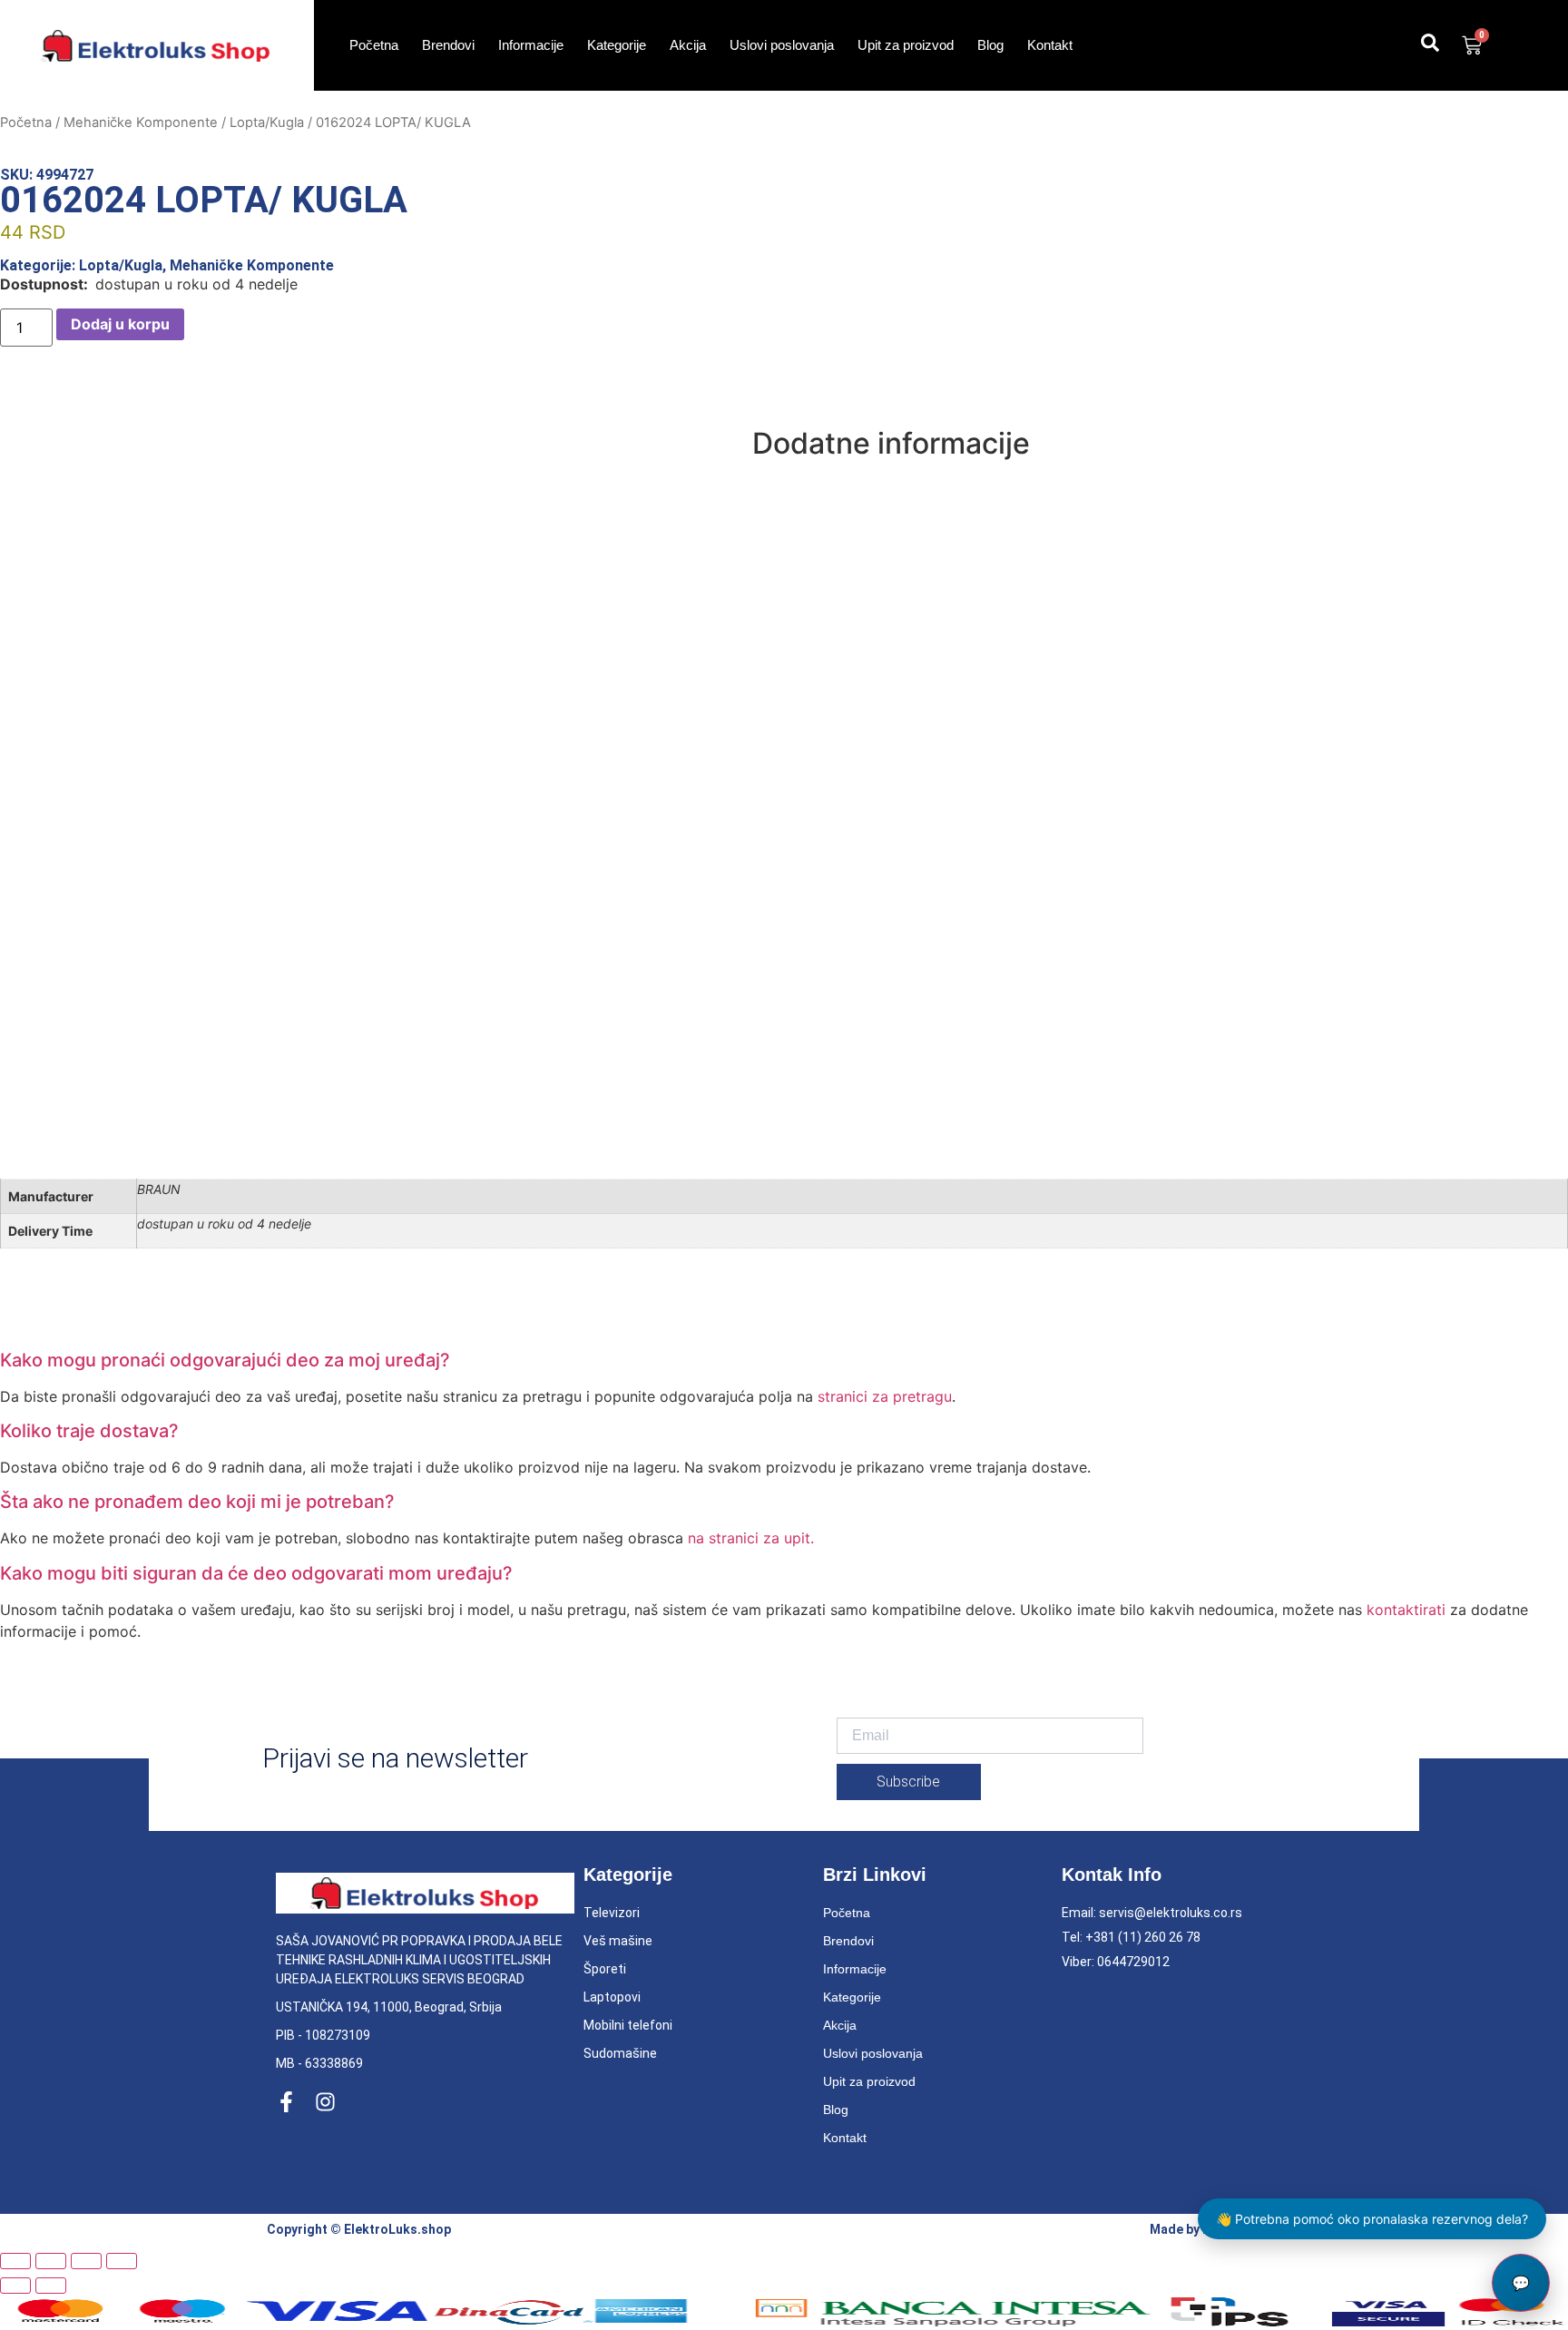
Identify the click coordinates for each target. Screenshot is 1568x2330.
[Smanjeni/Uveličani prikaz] (15, 2261)
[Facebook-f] (286, 2102)
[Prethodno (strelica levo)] (15, 2286)
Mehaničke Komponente (141, 122)
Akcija (688, 45)
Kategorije (617, 45)
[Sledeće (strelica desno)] (51, 2286)
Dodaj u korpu (120, 324)
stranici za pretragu (885, 1396)
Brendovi (448, 45)
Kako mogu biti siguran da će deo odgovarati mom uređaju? (256, 1573)
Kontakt (1050, 45)
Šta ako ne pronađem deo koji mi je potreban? (197, 1502)
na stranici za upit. (751, 1538)
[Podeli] (86, 2261)
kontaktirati (1406, 1610)
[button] (784, 1360)
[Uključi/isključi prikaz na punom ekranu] (51, 2261)
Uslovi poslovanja (782, 45)
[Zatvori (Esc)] (122, 2261)
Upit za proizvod (906, 45)
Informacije (531, 45)
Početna (374, 45)
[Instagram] (325, 2102)
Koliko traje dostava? (89, 1431)
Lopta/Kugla (267, 122)
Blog (990, 45)
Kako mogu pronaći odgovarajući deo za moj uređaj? (225, 1360)
